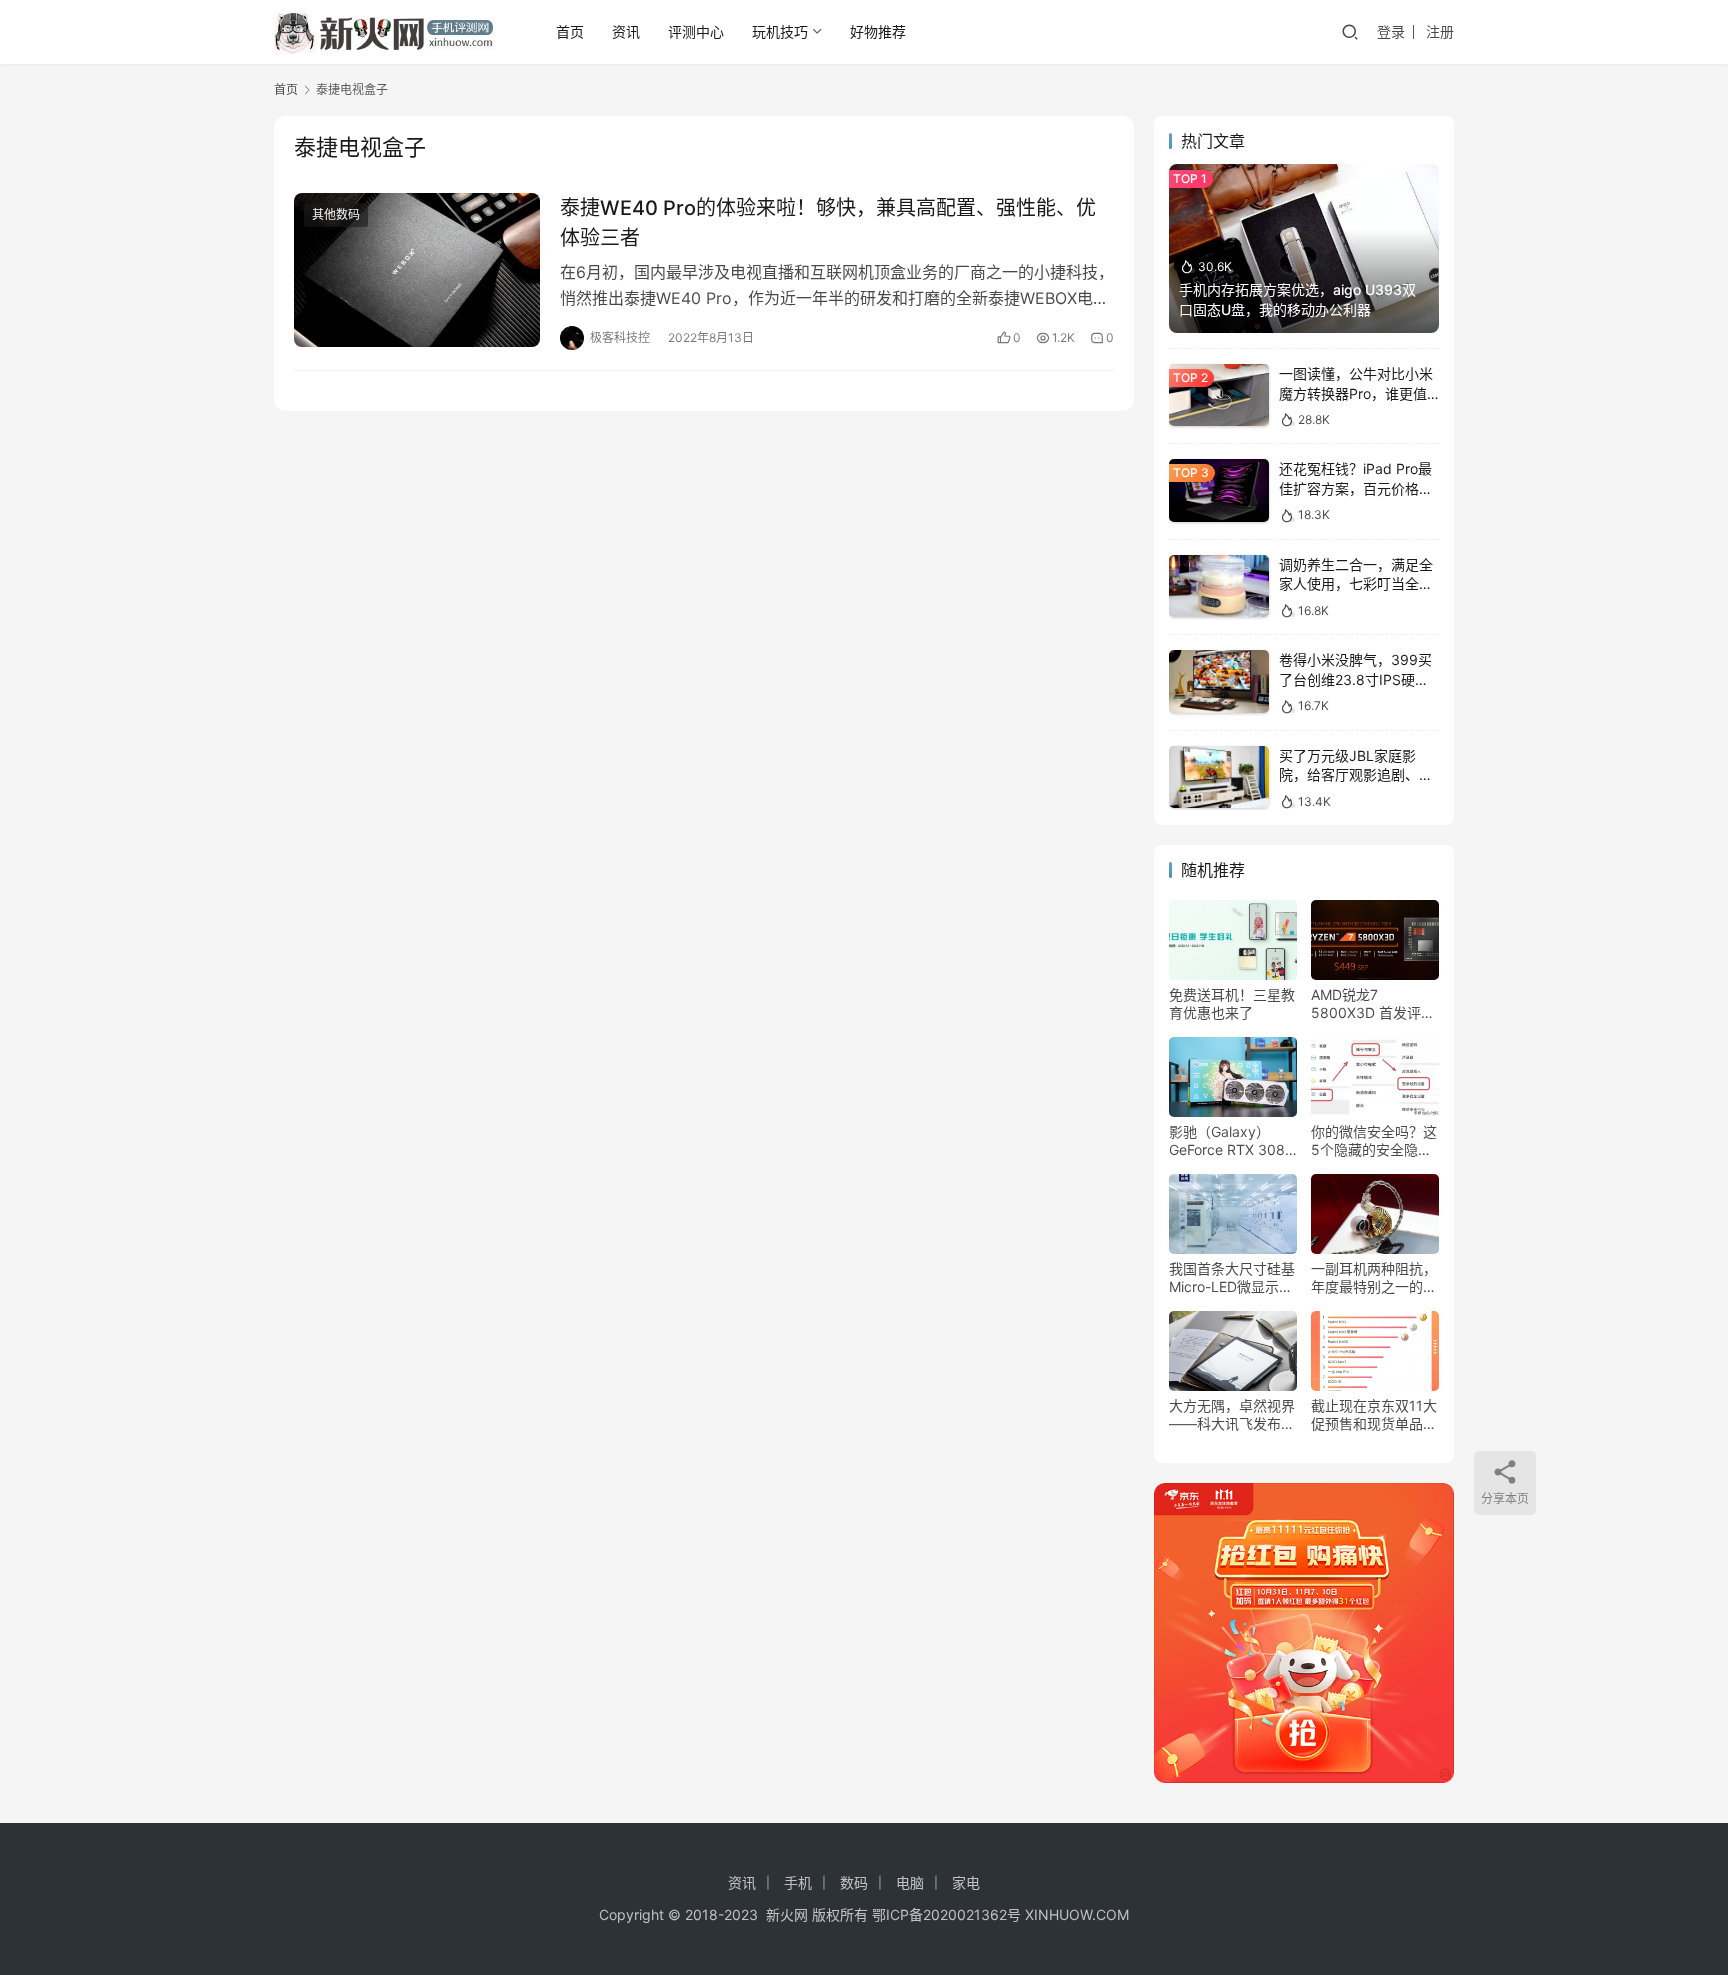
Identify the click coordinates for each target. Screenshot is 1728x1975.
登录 (1391, 31)
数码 (854, 1882)
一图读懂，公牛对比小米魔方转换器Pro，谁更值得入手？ (1356, 393)
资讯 (626, 31)
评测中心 (696, 31)
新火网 (787, 1914)
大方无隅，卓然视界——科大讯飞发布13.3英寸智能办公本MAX (1232, 1415)
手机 (798, 1882)
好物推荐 (878, 31)
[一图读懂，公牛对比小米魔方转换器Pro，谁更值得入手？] (1219, 395)
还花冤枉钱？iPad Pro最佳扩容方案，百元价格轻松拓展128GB (1356, 488)
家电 (966, 1882)
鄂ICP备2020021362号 (946, 1914)
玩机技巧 (780, 31)
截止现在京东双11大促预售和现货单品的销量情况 (1374, 1415)
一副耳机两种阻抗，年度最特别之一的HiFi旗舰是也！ (1374, 1278)
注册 (1440, 31)
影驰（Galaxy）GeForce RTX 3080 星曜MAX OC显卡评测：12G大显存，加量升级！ (1231, 1141)
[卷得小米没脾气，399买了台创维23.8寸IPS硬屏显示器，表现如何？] (1219, 681)
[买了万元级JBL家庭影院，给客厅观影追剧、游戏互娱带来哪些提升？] (1219, 777)
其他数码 (336, 214)
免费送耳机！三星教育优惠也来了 (1232, 1003)
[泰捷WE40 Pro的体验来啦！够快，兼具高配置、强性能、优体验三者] (417, 270)
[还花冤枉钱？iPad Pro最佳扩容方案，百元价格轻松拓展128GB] (1219, 490)
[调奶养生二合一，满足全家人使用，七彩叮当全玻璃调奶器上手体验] (1219, 586)
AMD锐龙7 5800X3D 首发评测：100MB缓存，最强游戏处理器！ (1369, 1004)
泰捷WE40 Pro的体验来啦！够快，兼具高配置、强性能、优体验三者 (828, 222)
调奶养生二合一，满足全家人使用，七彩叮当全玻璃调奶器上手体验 (1356, 584)
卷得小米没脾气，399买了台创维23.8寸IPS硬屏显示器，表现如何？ (1355, 679)
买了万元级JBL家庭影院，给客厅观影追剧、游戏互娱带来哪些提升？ (1356, 775)
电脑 (910, 1882)
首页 (570, 31)
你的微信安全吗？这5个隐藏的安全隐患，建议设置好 (1374, 1141)
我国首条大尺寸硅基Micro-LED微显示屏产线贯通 (1232, 1278)
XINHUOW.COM (1077, 1914)
